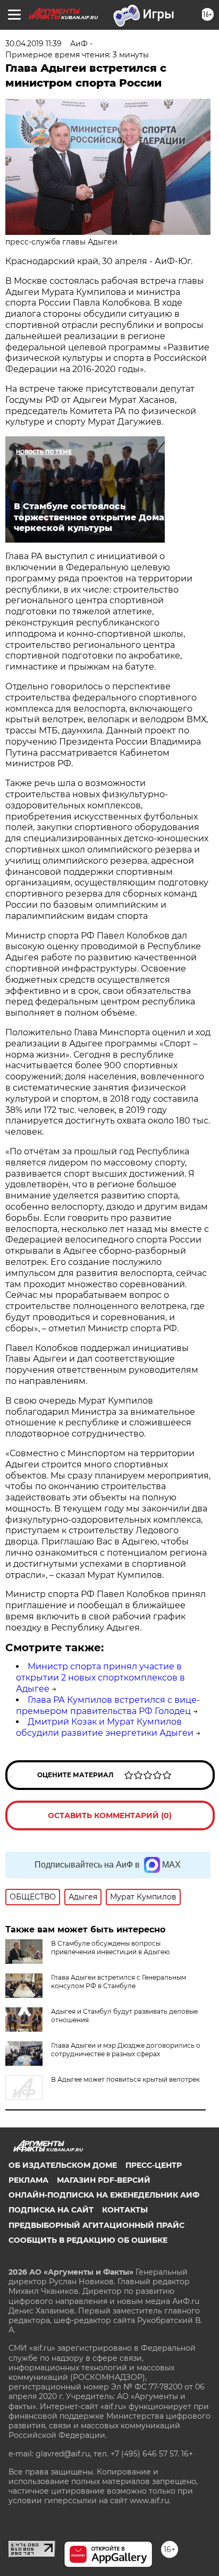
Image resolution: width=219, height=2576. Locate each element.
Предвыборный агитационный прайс (96, 2225)
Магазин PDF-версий (104, 2180)
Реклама (28, 2180)
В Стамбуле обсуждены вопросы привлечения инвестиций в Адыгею (110, 1948)
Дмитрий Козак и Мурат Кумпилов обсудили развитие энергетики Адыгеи (105, 1727)
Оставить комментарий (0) (110, 1815)
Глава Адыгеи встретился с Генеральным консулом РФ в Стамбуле (119, 1982)
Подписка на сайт (51, 2210)
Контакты (125, 2210)
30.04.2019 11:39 (33, 44)
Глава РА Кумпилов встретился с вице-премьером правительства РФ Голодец (108, 1705)
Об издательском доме (63, 2165)
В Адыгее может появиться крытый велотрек (125, 2079)
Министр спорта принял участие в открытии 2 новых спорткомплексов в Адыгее (100, 1678)
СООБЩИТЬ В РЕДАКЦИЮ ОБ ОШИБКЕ (88, 2240)
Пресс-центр (154, 2165)
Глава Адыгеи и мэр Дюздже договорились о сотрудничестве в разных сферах (126, 2050)
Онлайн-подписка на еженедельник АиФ (104, 2195)
